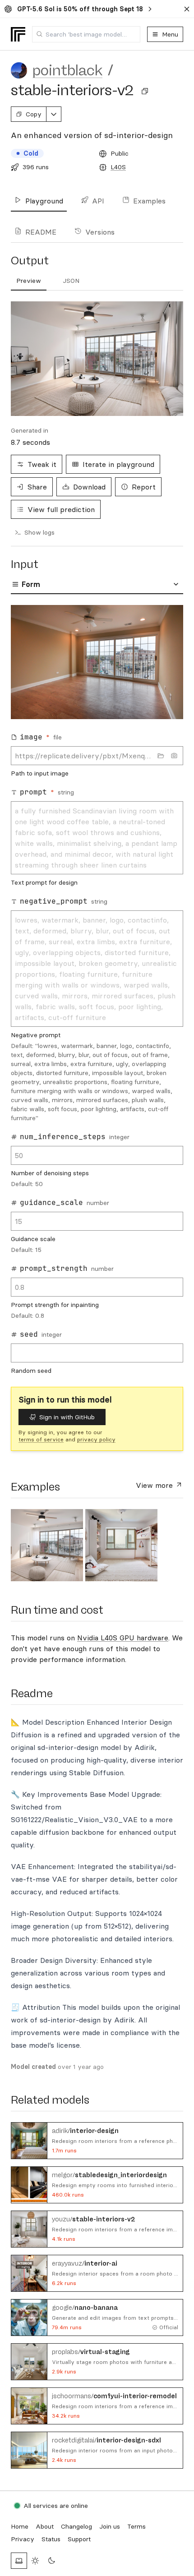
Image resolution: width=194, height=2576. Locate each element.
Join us (110, 2526)
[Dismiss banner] (187, 9)
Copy (34, 114)
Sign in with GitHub (67, 1417)
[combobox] (86, 34)
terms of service (41, 1439)
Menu (170, 34)
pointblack (67, 70)
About (45, 2526)
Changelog (76, 2526)
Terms (136, 2526)
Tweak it (42, 464)
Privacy (23, 2539)
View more (155, 1485)
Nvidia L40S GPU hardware (123, 1638)
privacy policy (96, 1439)
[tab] (29, 281)
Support (79, 2539)
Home (20, 2526)
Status (51, 2539)
